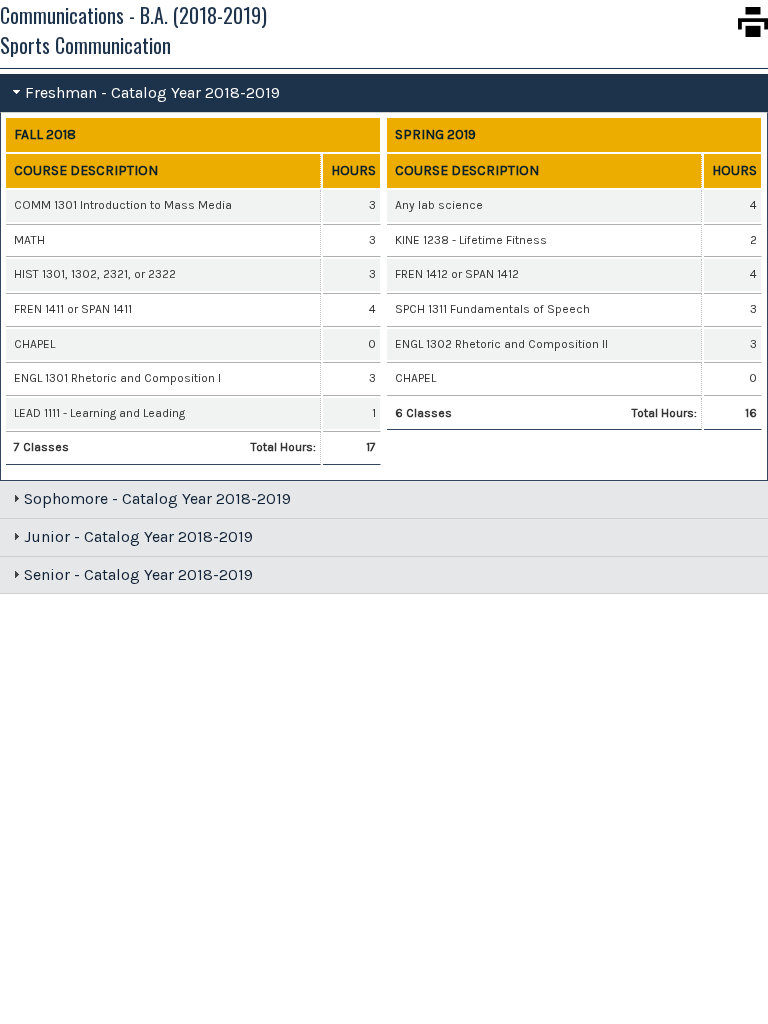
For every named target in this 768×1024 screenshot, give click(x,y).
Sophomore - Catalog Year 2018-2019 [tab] (157, 498)
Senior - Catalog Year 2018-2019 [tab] (138, 574)
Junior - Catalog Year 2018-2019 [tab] (138, 536)
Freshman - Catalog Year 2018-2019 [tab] (152, 92)
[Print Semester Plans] (753, 22)
